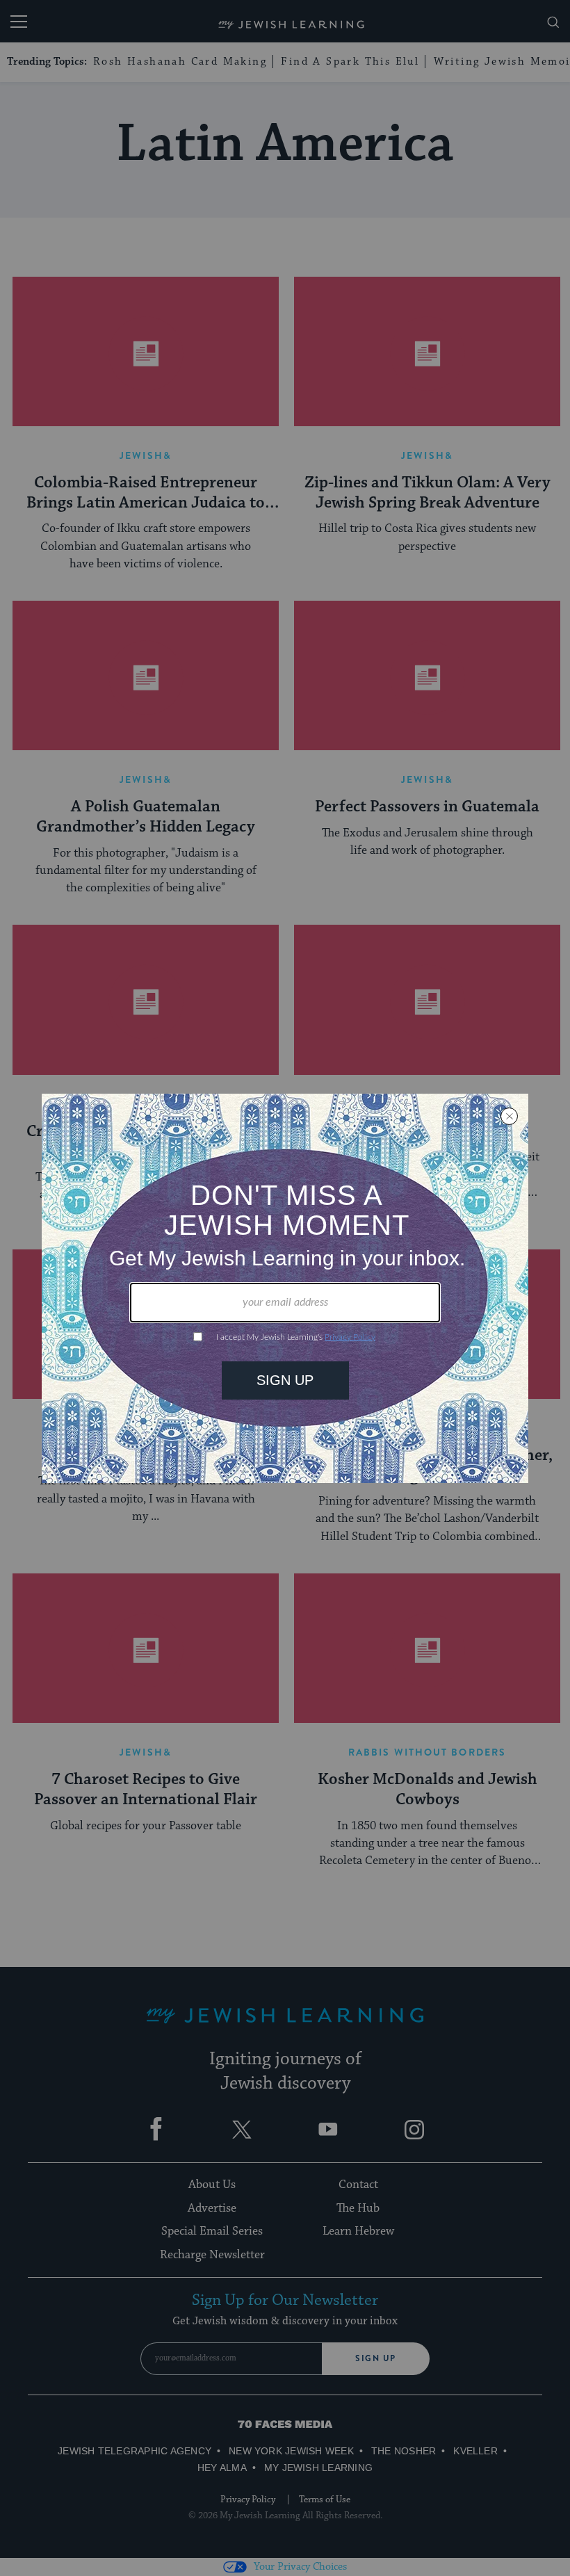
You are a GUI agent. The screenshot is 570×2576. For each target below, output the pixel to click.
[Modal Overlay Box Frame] (285, 1288)
